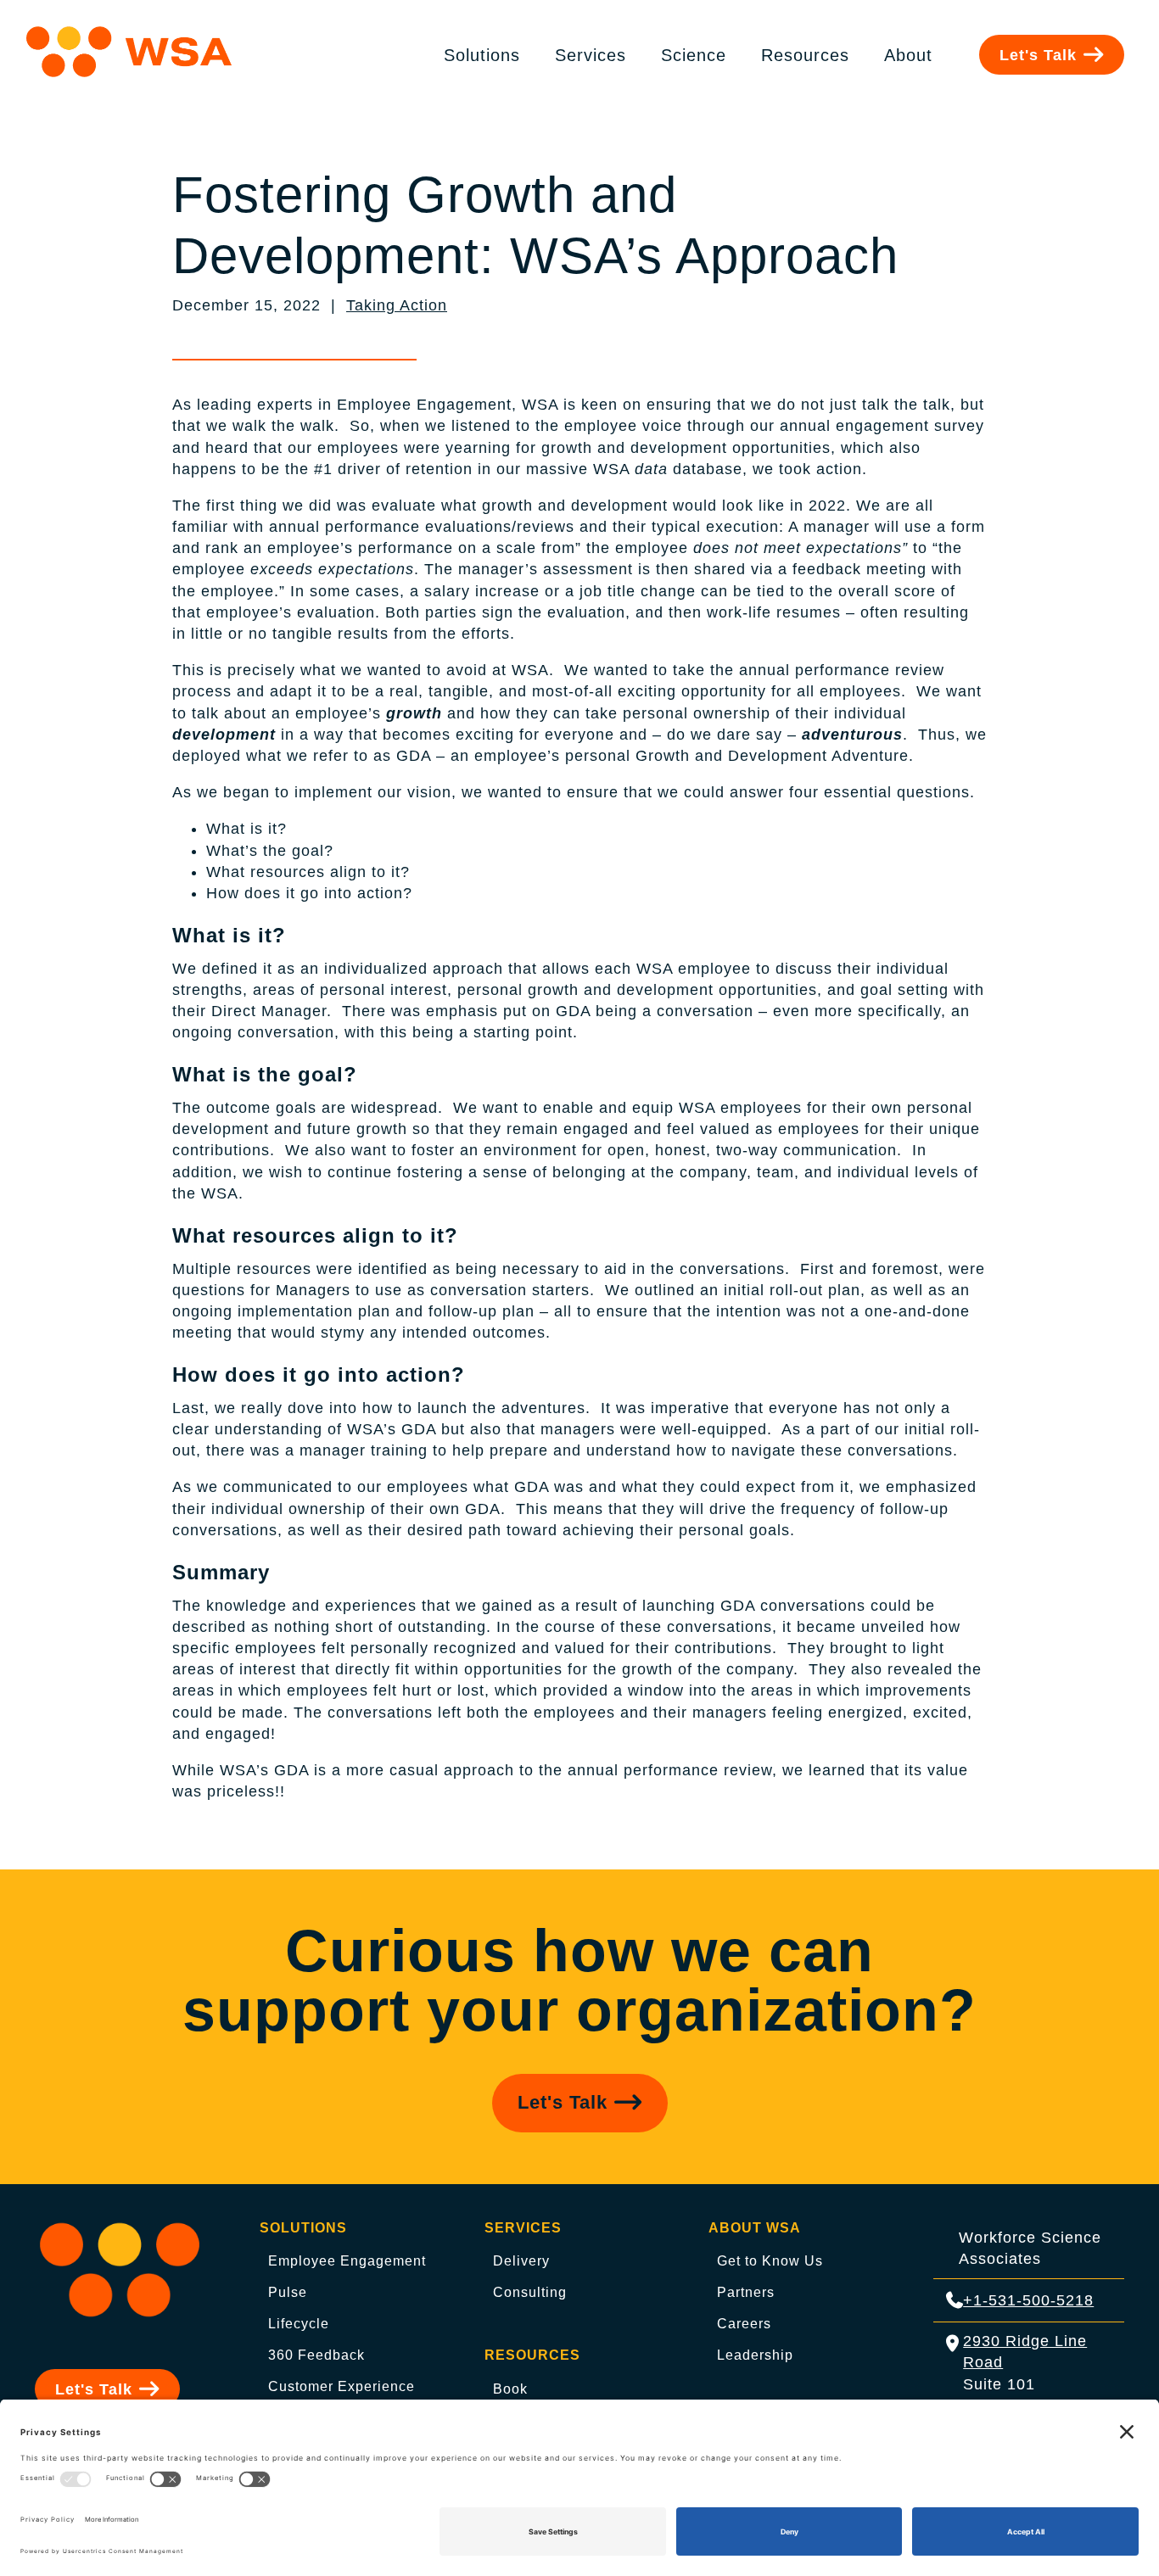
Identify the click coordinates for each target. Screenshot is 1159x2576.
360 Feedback (316, 2355)
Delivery (521, 2261)
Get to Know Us (770, 2261)
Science (694, 55)
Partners (746, 2292)
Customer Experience (342, 2386)
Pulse (288, 2292)
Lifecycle (299, 2324)
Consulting (530, 2292)
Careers (744, 2324)
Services (591, 55)
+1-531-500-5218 (1028, 2300)
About (908, 55)
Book (510, 2389)
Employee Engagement (347, 2261)
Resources (805, 55)
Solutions (482, 55)
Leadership (755, 2355)
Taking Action (397, 305)
